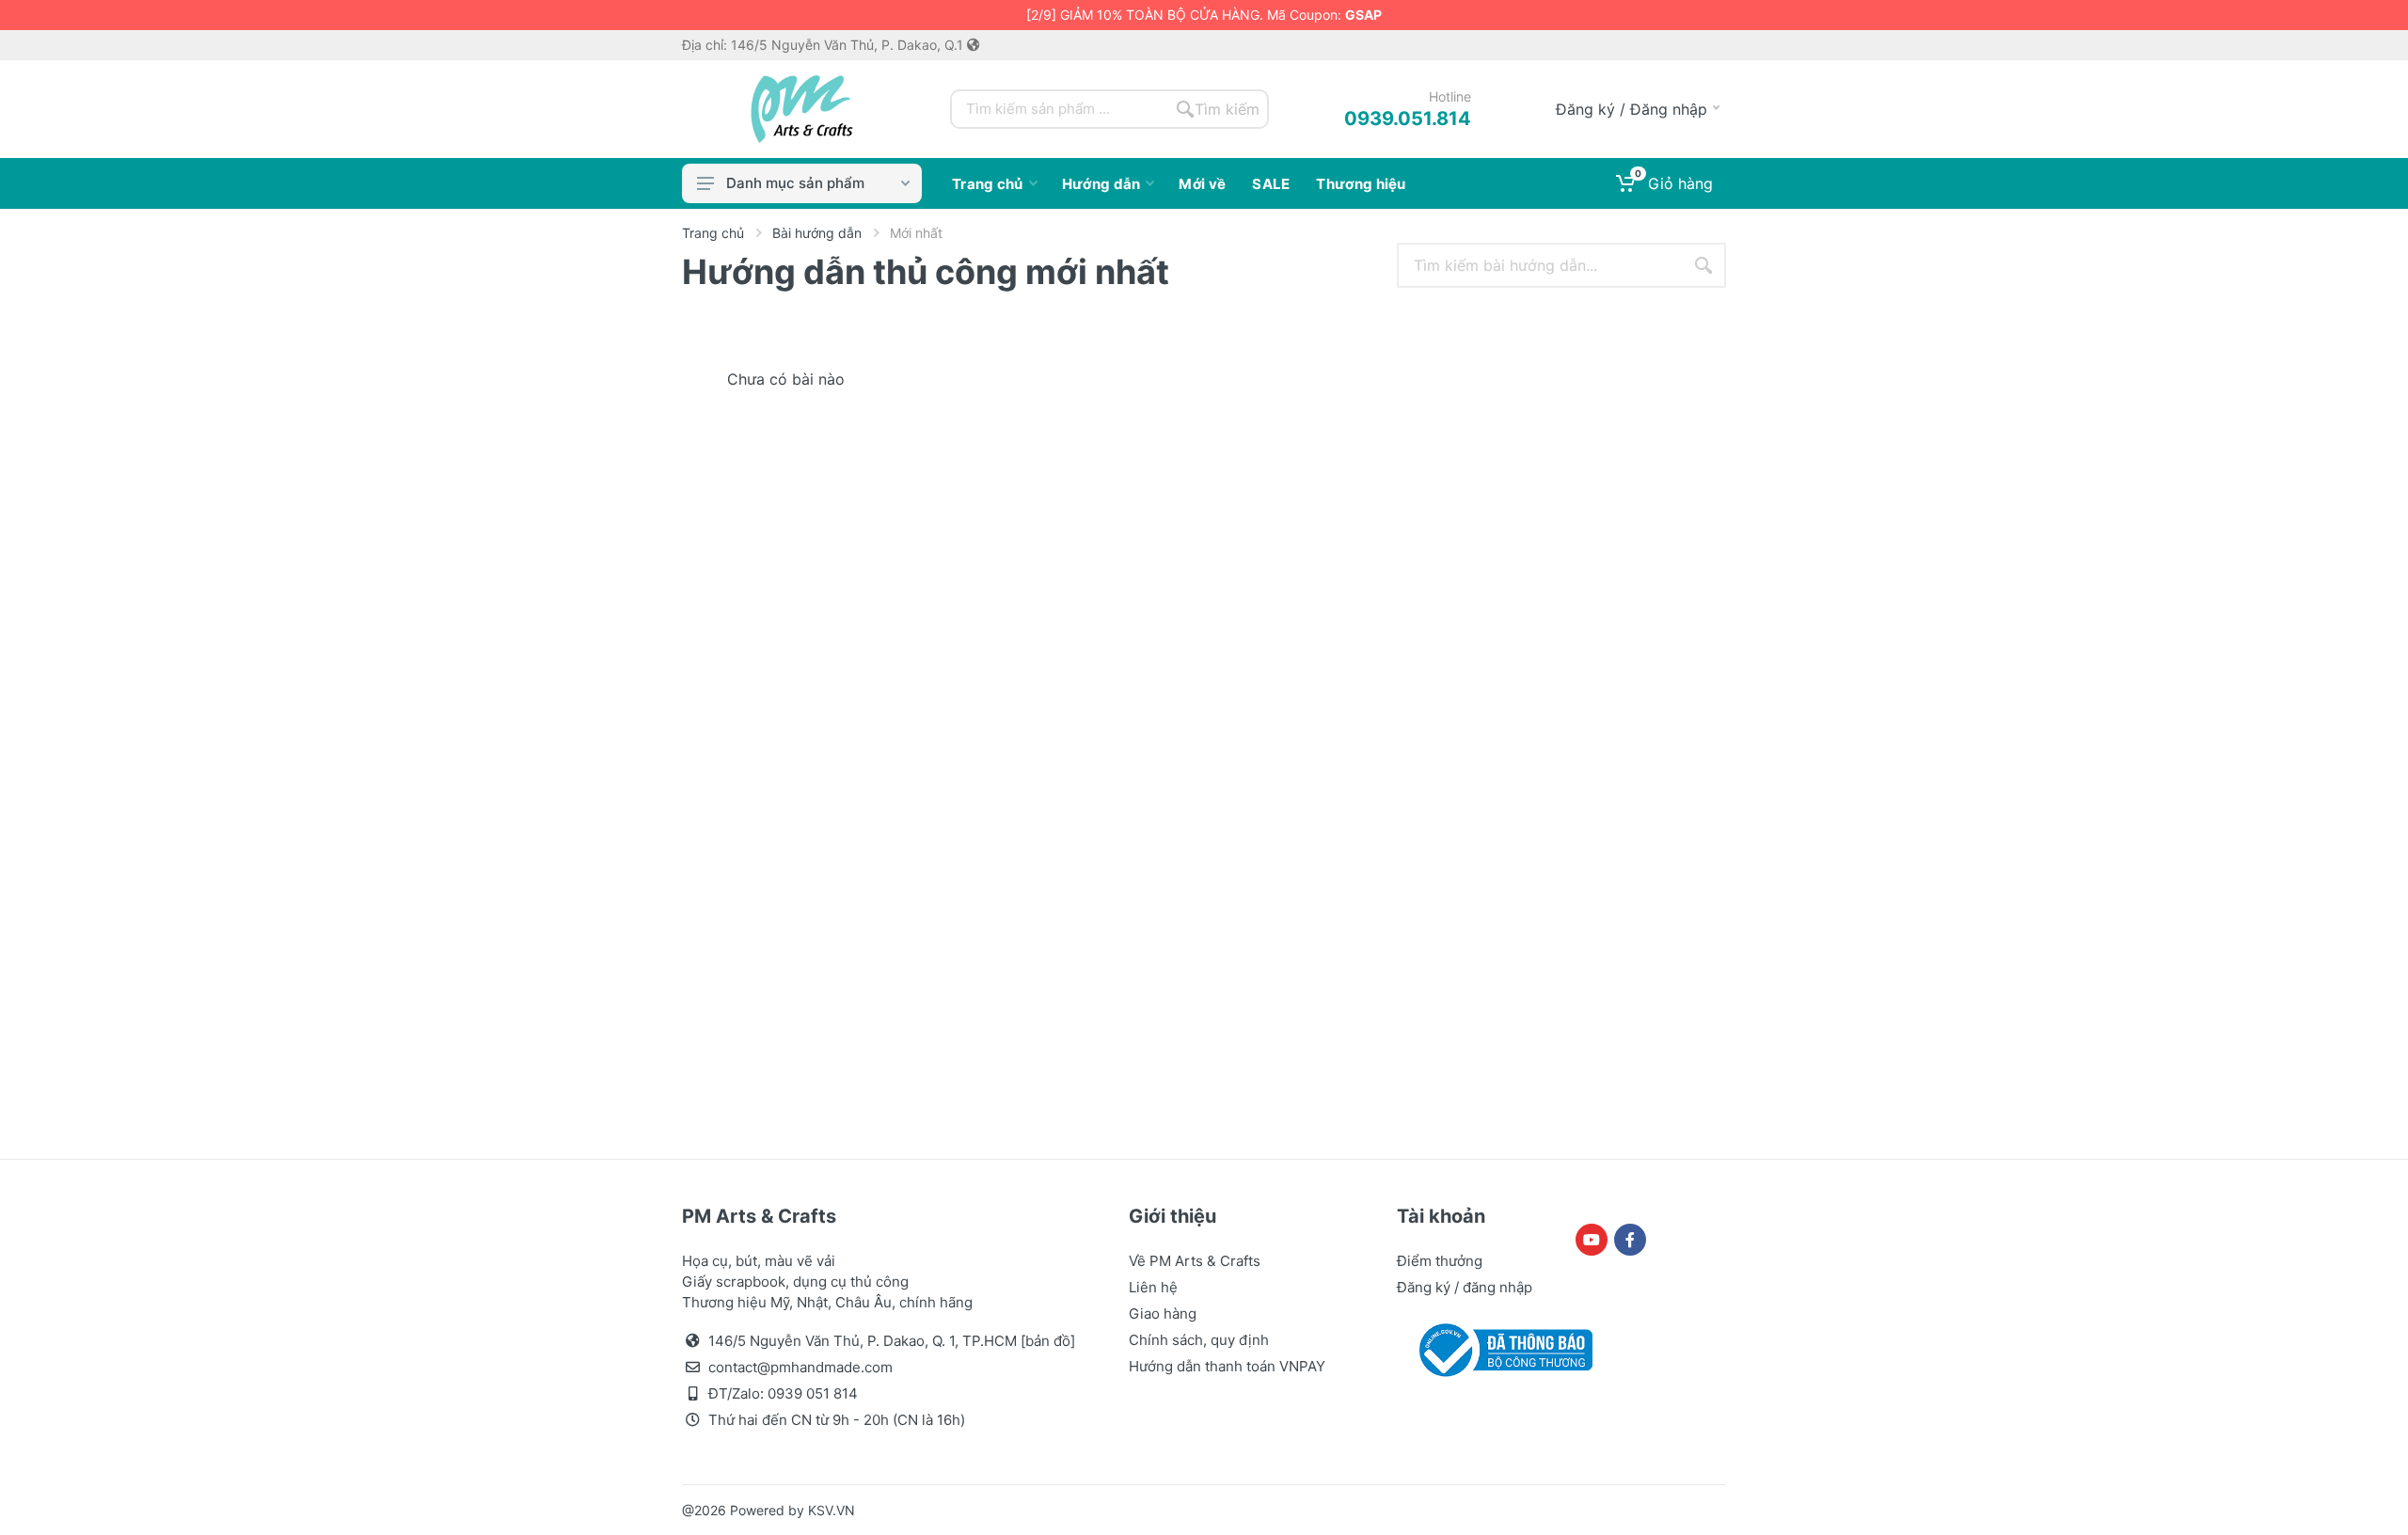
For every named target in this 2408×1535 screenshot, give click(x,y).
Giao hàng (1163, 1313)
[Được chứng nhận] (1502, 1349)
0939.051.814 (1408, 119)
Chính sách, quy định (1199, 1340)
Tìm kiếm (1227, 109)
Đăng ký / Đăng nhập (1632, 109)
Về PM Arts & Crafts (1195, 1261)
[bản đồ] (1048, 1341)
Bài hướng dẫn (817, 233)
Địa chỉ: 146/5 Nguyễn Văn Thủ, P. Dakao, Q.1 (824, 45)
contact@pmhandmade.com (800, 1367)
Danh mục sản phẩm (795, 183)
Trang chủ (713, 233)
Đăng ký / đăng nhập (1465, 1287)
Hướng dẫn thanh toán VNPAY (1227, 1366)
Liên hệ (1153, 1287)
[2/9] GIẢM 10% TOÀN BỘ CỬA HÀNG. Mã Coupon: (1204, 15)
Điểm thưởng (1440, 1261)
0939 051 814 (813, 1393)
